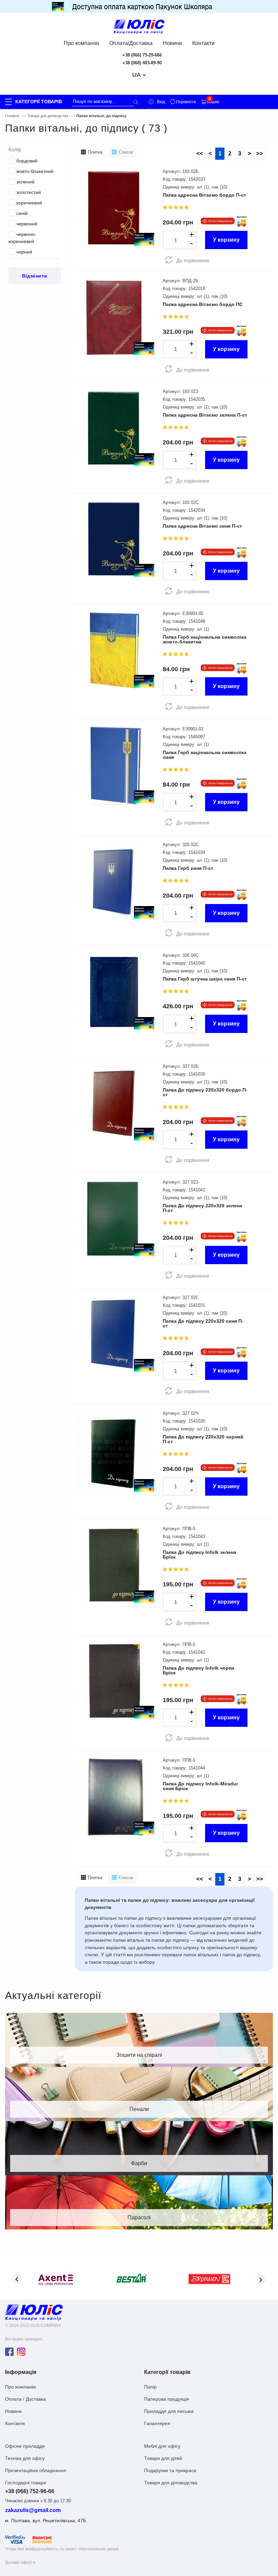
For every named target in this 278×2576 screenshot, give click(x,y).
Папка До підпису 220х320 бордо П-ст (205, 1092)
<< (200, 153)
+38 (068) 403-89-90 (142, 63)
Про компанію (81, 43)
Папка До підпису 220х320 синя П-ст (203, 1323)
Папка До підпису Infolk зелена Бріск (200, 1555)
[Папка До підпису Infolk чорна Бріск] (114, 1681)
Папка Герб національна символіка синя (205, 755)
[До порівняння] (169, 260)
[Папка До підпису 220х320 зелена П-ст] (114, 1218)
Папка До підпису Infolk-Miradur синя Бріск (200, 1786)
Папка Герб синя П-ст (188, 868)
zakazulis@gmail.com (33, 2510)
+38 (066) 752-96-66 (30, 2491)
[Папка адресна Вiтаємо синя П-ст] (114, 539)
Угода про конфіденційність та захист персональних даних (62, 2549)
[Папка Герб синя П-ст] (114, 881)
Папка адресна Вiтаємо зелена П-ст (205, 415)
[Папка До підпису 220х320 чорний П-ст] (114, 1451)
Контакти (203, 43)
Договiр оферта (20, 2562)
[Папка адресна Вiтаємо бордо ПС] (114, 317)
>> (260, 153)
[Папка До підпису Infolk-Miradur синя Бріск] (114, 1796)
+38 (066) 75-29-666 (142, 55)
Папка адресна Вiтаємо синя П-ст (202, 526)
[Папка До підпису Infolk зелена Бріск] (114, 1565)
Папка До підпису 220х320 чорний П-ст (203, 1439)
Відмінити (35, 276)
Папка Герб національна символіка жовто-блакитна (205, 639)
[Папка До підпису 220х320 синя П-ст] (114, 1334)
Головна (12, 116)
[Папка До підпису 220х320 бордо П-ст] (114, 1103)
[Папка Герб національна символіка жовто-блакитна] (114, 650)
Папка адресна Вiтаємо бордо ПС (203, 304)
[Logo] (34, 2312)
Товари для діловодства (48, 116)
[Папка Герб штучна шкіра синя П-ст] (114, 992)
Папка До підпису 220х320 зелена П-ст (202, 1208)
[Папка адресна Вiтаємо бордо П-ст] (114, 208)
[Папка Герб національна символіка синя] (114, 765)
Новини (172, 43)
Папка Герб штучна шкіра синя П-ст (205, 979)
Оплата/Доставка (131, 43)
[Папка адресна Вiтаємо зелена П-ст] (114, 428)
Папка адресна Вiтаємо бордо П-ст (204, 195)
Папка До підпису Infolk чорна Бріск (198, 1670)
